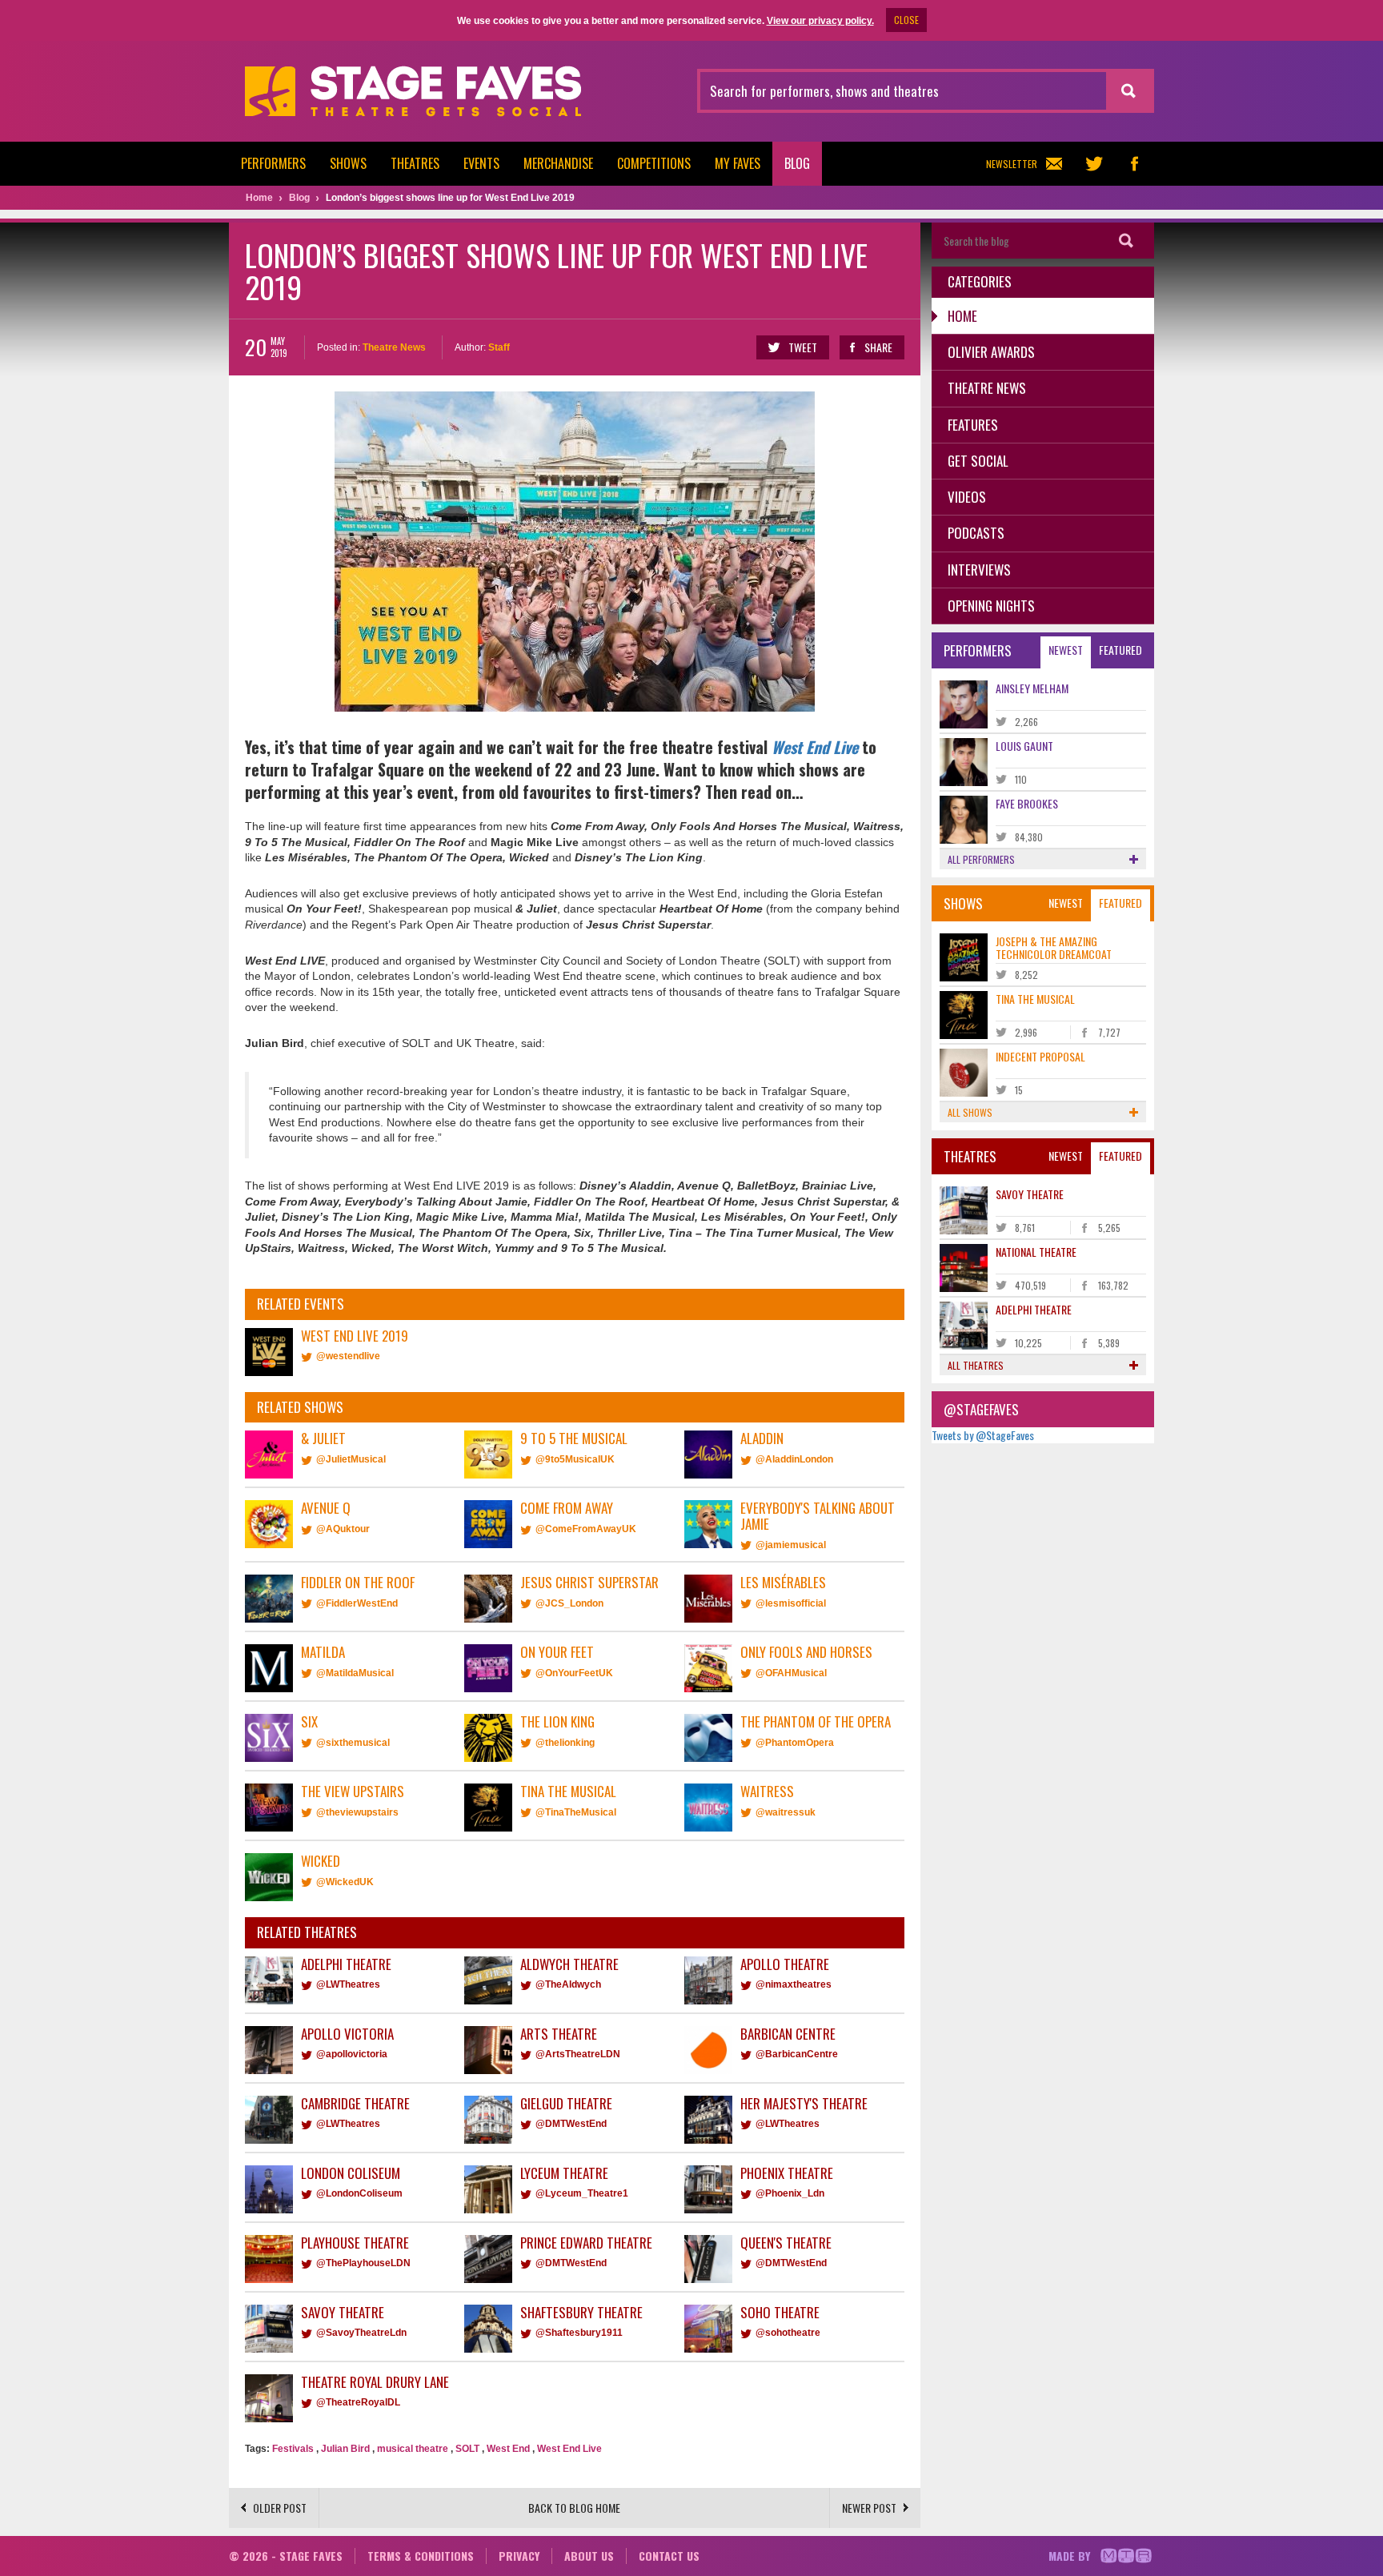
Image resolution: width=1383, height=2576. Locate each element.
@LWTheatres (348, 1984)
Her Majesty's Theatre (804, 2103)
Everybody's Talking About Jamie (818, 1516)
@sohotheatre (788, 2333)
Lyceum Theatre (564, 2173)
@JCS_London (569, 1603)
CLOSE (906, 20)
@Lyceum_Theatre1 (582, 2193)
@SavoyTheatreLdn (361, 2333)
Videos (967, 497)
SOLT (467, 2449)
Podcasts (976, 533)
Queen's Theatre (786, 2243)
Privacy (519, 2556)
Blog (797, 163)
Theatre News (394, 347)
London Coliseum (351, 2173)
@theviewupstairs (357, 1812)
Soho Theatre (780, 2312)
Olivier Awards (991, 352)
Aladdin (762, 1438)
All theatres (976, 1365)
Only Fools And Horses (806, 1652)
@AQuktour (343, 1529)
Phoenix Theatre (787, 2173)
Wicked (321, 1861)
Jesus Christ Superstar (589, 1582)
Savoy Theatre (343, 2312)
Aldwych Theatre (569, 1964)
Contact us (669, 2556)
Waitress (767, 1791)
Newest (1066, 650)
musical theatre (413, 2449)
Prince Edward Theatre (586, 2243)
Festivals (293, 2449)
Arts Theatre (559, 2034)
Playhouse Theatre (355, 2243)
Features (973, 425)
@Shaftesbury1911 (579, 2333)
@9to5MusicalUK (575, 1459)
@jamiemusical (791, 1545)
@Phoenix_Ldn (790, 2193)
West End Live (815, 747)
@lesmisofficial (791, 1603)
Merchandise (558, 163)
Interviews (979, 570)
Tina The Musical (568, 1791)
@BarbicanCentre (797, 2054)
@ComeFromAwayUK (586, 1529)
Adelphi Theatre (346, 1964)
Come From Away (567, 1508)
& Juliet (323, 1438)
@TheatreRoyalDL (358, 2402)
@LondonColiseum (359, 2193)
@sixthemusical (353, 1743)
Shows (348, 163)
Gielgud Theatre (566, 2103)
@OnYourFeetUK (574, 1673)
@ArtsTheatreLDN (578, 2054)
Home (962, 316)
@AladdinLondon (794, 1459)
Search (1126, 241)
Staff (499, 347)
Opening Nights (991, 606)
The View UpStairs (353, 1791)
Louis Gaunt (1024, 746)
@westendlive (348, 1356)
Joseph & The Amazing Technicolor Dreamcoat (1054, 947)
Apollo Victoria (347, 2034)
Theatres (415, 163)
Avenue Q (326, 1508)
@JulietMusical (351, 1459)
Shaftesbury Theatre (581, 2312)
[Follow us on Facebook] (1134, 164)
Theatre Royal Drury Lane (375, 2382)
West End (508, 2449)
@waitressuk (786, 1812)
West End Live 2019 (355, 1336)
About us (589, 2556)
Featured (1120, 650)
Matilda (323, 1652)
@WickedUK (345, 1882)
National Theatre (1036, 1252)
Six (309, 1721)
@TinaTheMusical (576, 1812)
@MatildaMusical (355, 1673)
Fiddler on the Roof (358, 1582)
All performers (981, 859)
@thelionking (565, 1743)
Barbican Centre (788, 2034)
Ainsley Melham (1032, 688)
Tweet (803, 347)
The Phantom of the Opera (816, 1721)
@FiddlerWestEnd (357, 1603)
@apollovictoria (352, 2054)
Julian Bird (345, 2449)
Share (878, 347)
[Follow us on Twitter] (1094, 164)
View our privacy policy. (820, 21)
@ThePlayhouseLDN (363, 2263)
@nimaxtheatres (794, 1984)
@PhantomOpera (795, 1743)
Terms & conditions (421, 2556)
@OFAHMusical (791, 1673)
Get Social (978, 461)
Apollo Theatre (785, 1964)
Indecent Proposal (1040, 1056)
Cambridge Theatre (355, 2103)
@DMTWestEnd (571, 2124)
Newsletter (1012, 164)
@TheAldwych (568, 1984)
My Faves (738, 163)
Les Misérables (783, 1582)
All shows (970, 1112)
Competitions (654, 163)
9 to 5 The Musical (574, 1438)
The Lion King (557, 1721)
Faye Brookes (1027, 803)
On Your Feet (557, 1652)
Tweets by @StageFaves (983, 1435)
